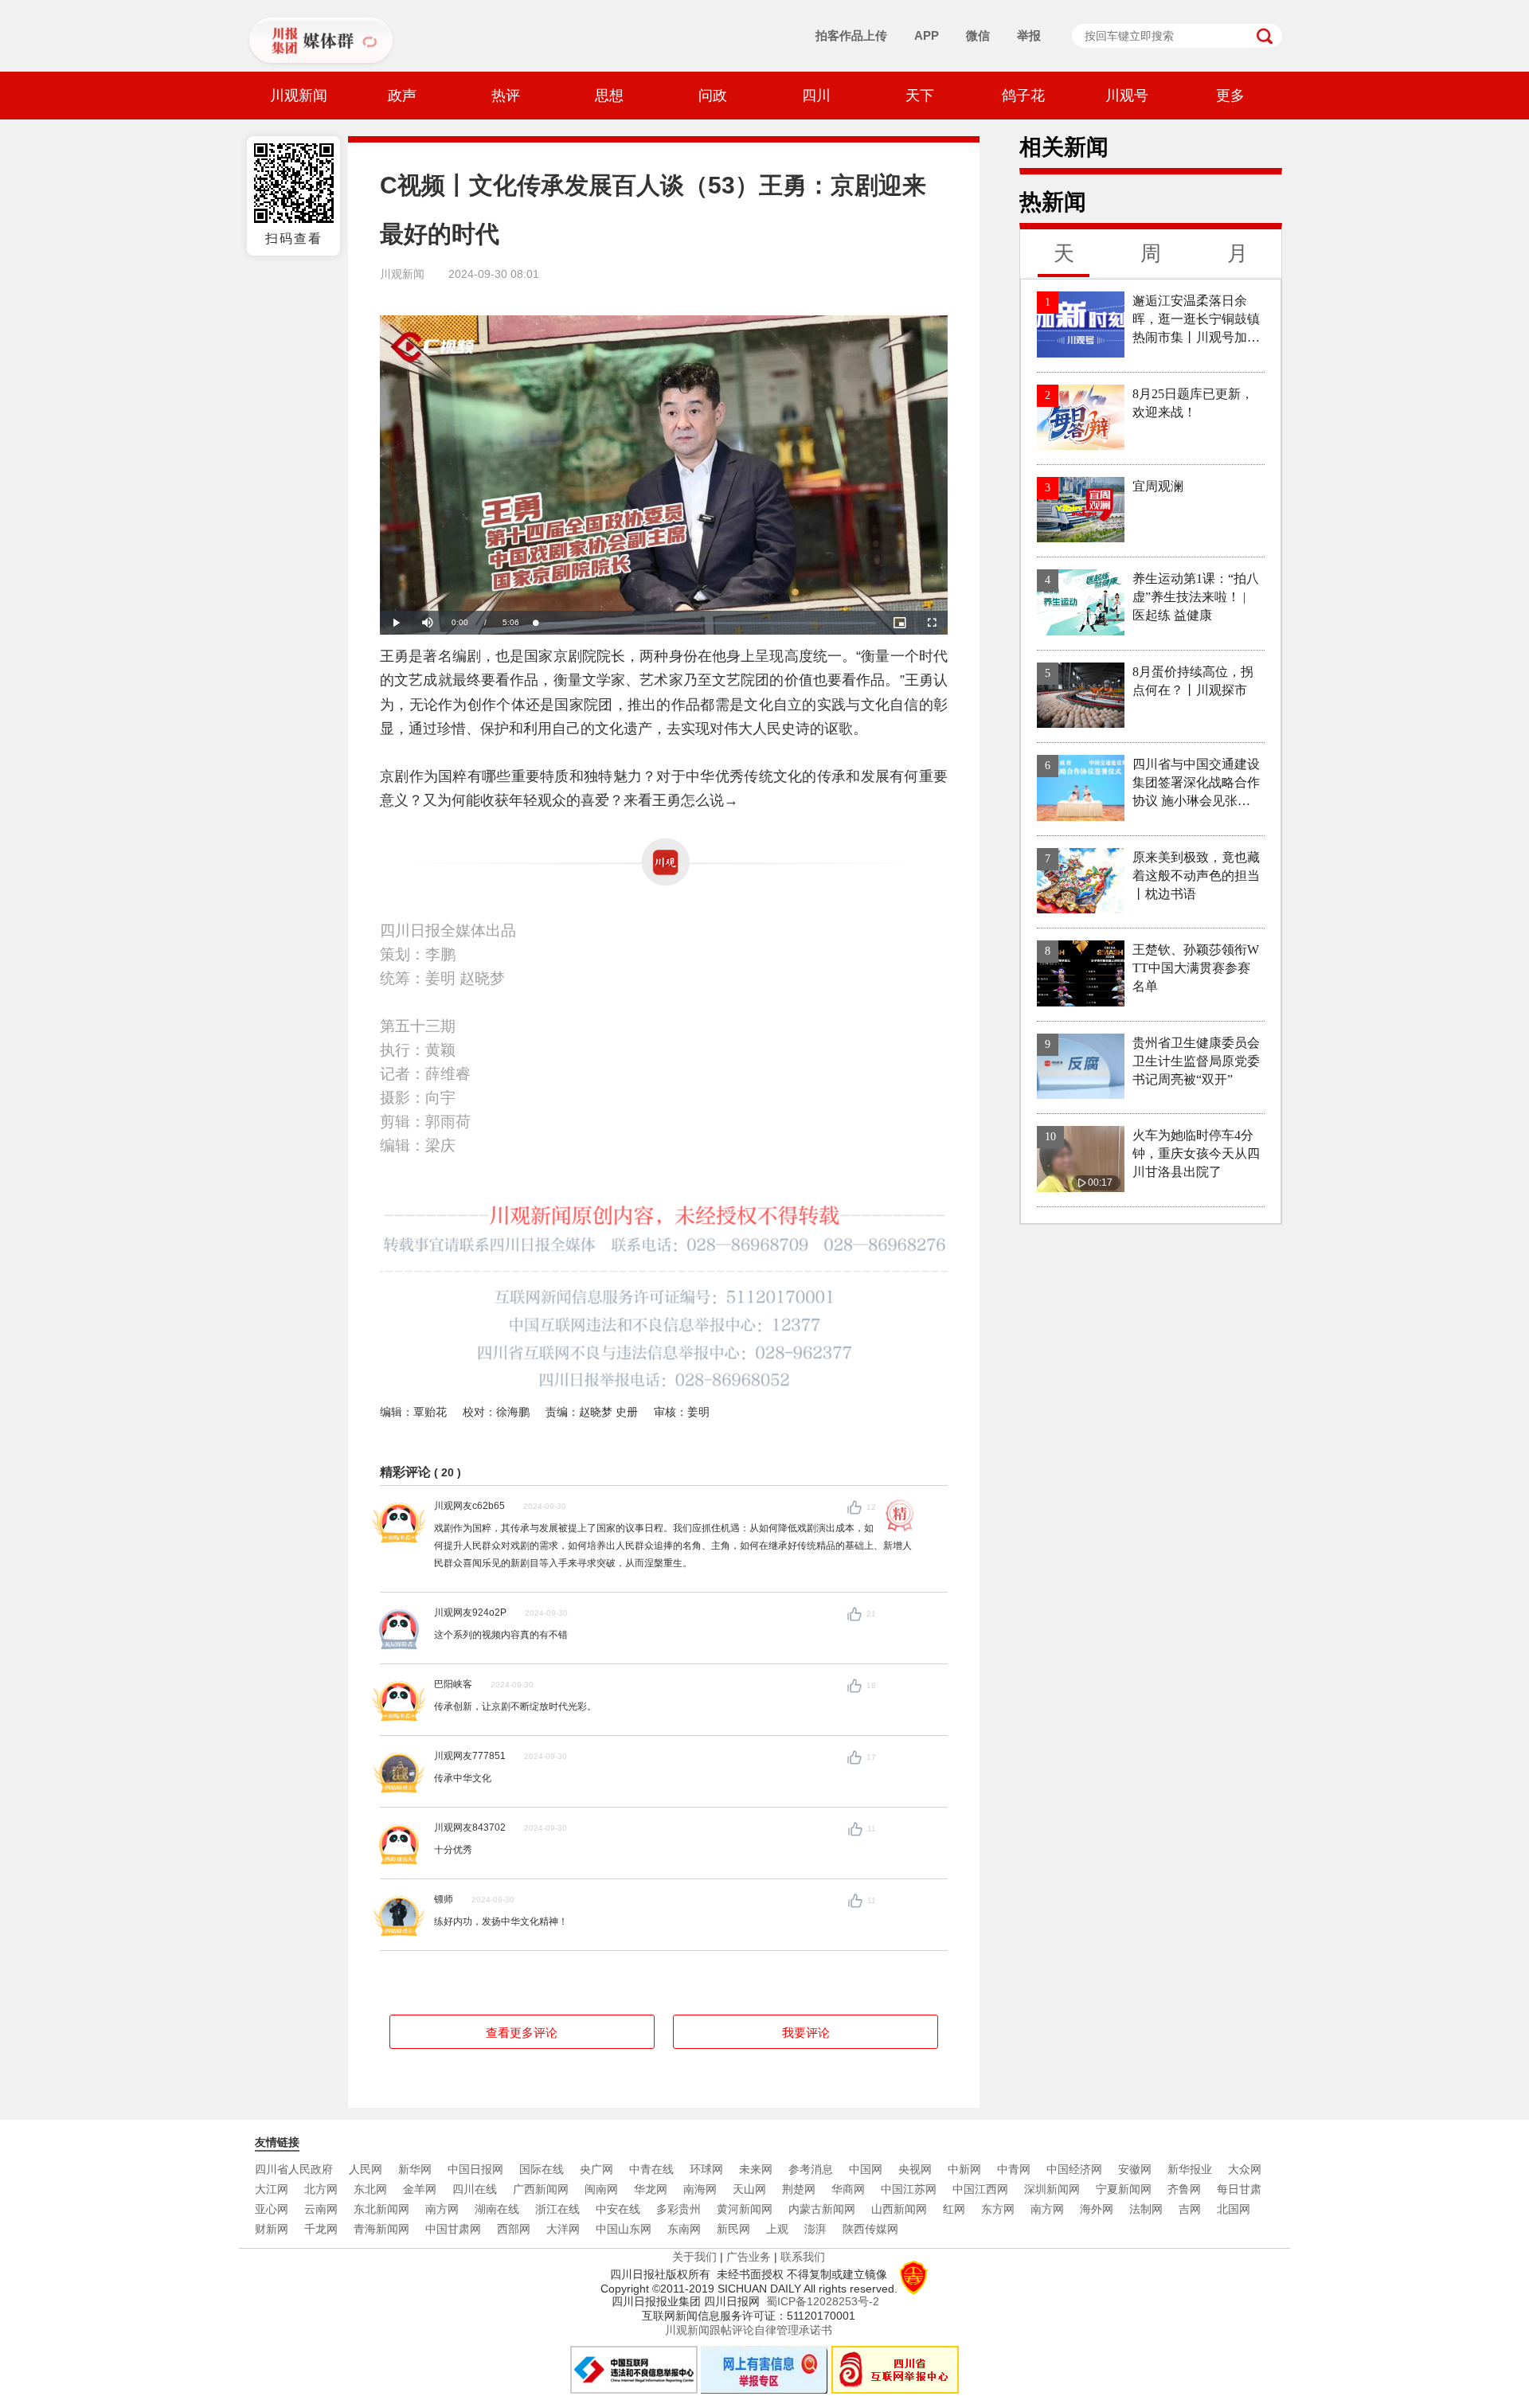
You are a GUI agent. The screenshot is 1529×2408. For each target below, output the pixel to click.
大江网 (272, 2189)
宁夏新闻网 (1124, 2189)
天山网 (749, 2189)
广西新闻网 (541, 2189)
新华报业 (1190, 2169)
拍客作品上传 (851, 35)
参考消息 (811, 2169)
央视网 (915, 2169)
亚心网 (272, 2209)
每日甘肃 (1239, 2189)
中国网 (866, 2169)
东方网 (998, 2209)
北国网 (1234, 2209)
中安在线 (618, 2209)
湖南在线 (497, 2209)
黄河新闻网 (745, 2209)
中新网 (964, 2169)
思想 (609, 96)
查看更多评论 (522, 2033)
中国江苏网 (909, 2189)
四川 (816, 96)
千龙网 (321, 2229)
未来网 (756, 2169)
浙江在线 (557, 2209)
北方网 (321, 2189)
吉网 (1190, 2209)
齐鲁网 (1184, 2189)
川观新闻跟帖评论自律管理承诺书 (749, 2330)
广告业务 (749, 2257)
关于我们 (694, 2257)
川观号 (1127, 96)
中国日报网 (475, 2169)
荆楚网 (799, 2189)
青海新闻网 (381, 2229)
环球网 (706, 2169)
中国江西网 (980, 2189)
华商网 (848, 2189)
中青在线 (651, 2169)
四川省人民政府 (294, 2169)
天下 (920, 96)
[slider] (706, 623)
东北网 (370, 2189)
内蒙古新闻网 (822, 2209)
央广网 (596, 2169)
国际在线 (542, 2169)
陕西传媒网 (870, 2229)
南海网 (700, 2189)
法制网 (1146, 2209)
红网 (954, 2209)
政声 (402, 96)
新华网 (415, 2169)
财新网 (272, 2229)
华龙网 (651, 2189)
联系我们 (803, 2257)
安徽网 (1135, 2169)
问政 (713, 96)
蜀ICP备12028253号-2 (823, 2301)
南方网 (442, 2209)
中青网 (1014, 2169)
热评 (506, 96)
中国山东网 (624, 2229)
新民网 (733, 2229)
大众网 (1245, 2169)
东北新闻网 (381, 2209)
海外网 (1097, 2209)
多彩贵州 (678, 2209)
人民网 (366, 2169)
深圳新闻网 (1052, 2189)
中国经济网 (1074, 2169)
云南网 (321, 2209)
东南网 (684, 2229)
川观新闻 (299, 96)
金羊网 (420, 2189)
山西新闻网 (899, 2209)
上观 (777, 2229)
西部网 (514, 2229)
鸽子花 (1023, 96)
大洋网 (563, 2229)
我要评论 (806, 2033)
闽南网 (601, 2189)
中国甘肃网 (453, 2229)
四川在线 (475, 2189)
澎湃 (815, 2229)
